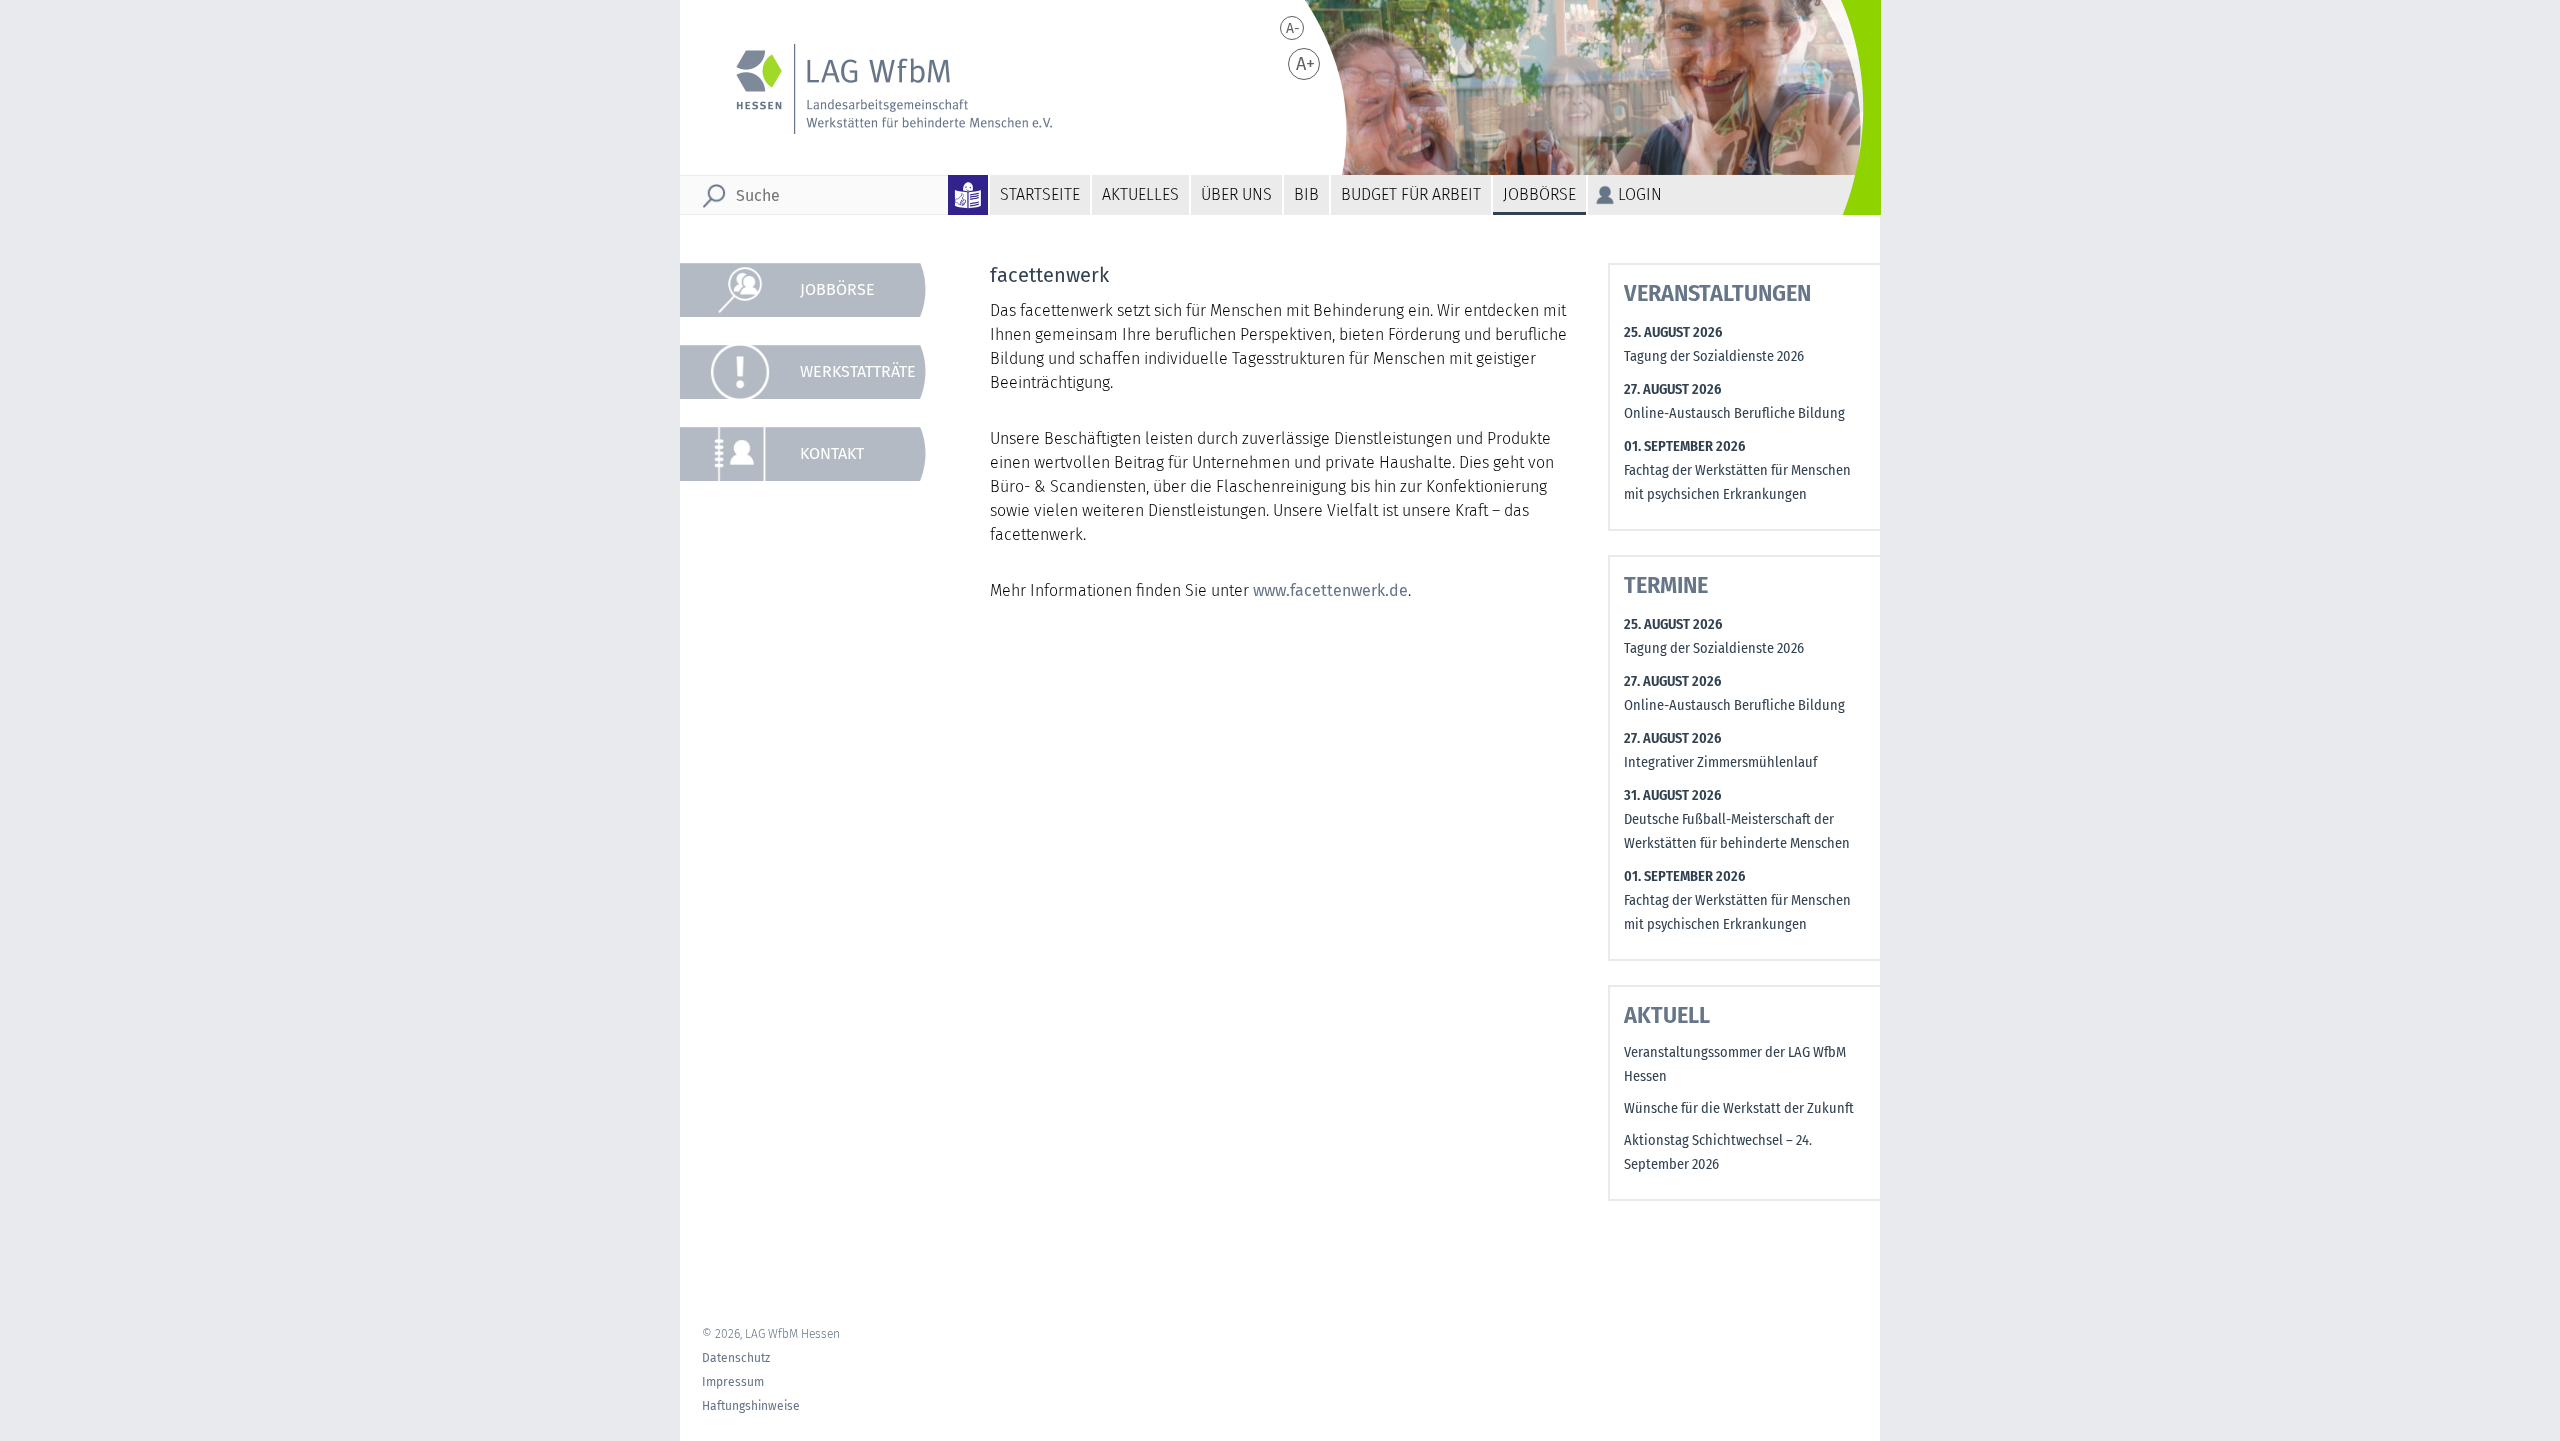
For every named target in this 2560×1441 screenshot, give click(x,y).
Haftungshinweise (751, 1406)
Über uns (1236, 194)
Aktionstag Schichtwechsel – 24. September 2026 (1718, 1152)
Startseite (1040, 194)
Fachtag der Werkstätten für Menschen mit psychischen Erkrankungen (1737, 912)
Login (1640, 194)
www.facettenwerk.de (1330, 590)
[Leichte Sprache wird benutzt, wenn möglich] (969, 195)
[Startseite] (881, 89)
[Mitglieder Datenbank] (814, 697)
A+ (1305, 64)
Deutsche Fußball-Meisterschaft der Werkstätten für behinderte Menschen (1737, 831)
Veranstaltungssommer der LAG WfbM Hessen (1735, 1064)
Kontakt (832, 453)
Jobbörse (1539, 194)
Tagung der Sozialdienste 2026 (1714, 356)
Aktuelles (1140, 194)
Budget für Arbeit (1411, 194)
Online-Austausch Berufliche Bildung (1734, 413)
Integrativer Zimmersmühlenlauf (1720, 762)
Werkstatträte (858, 371)
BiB (1306, 194)
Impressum (733, 1382)
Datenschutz (736, 1358)
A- (1293, 28)
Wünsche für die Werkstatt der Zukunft (1739, 1108)
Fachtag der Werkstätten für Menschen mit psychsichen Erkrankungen (1737, 482)
